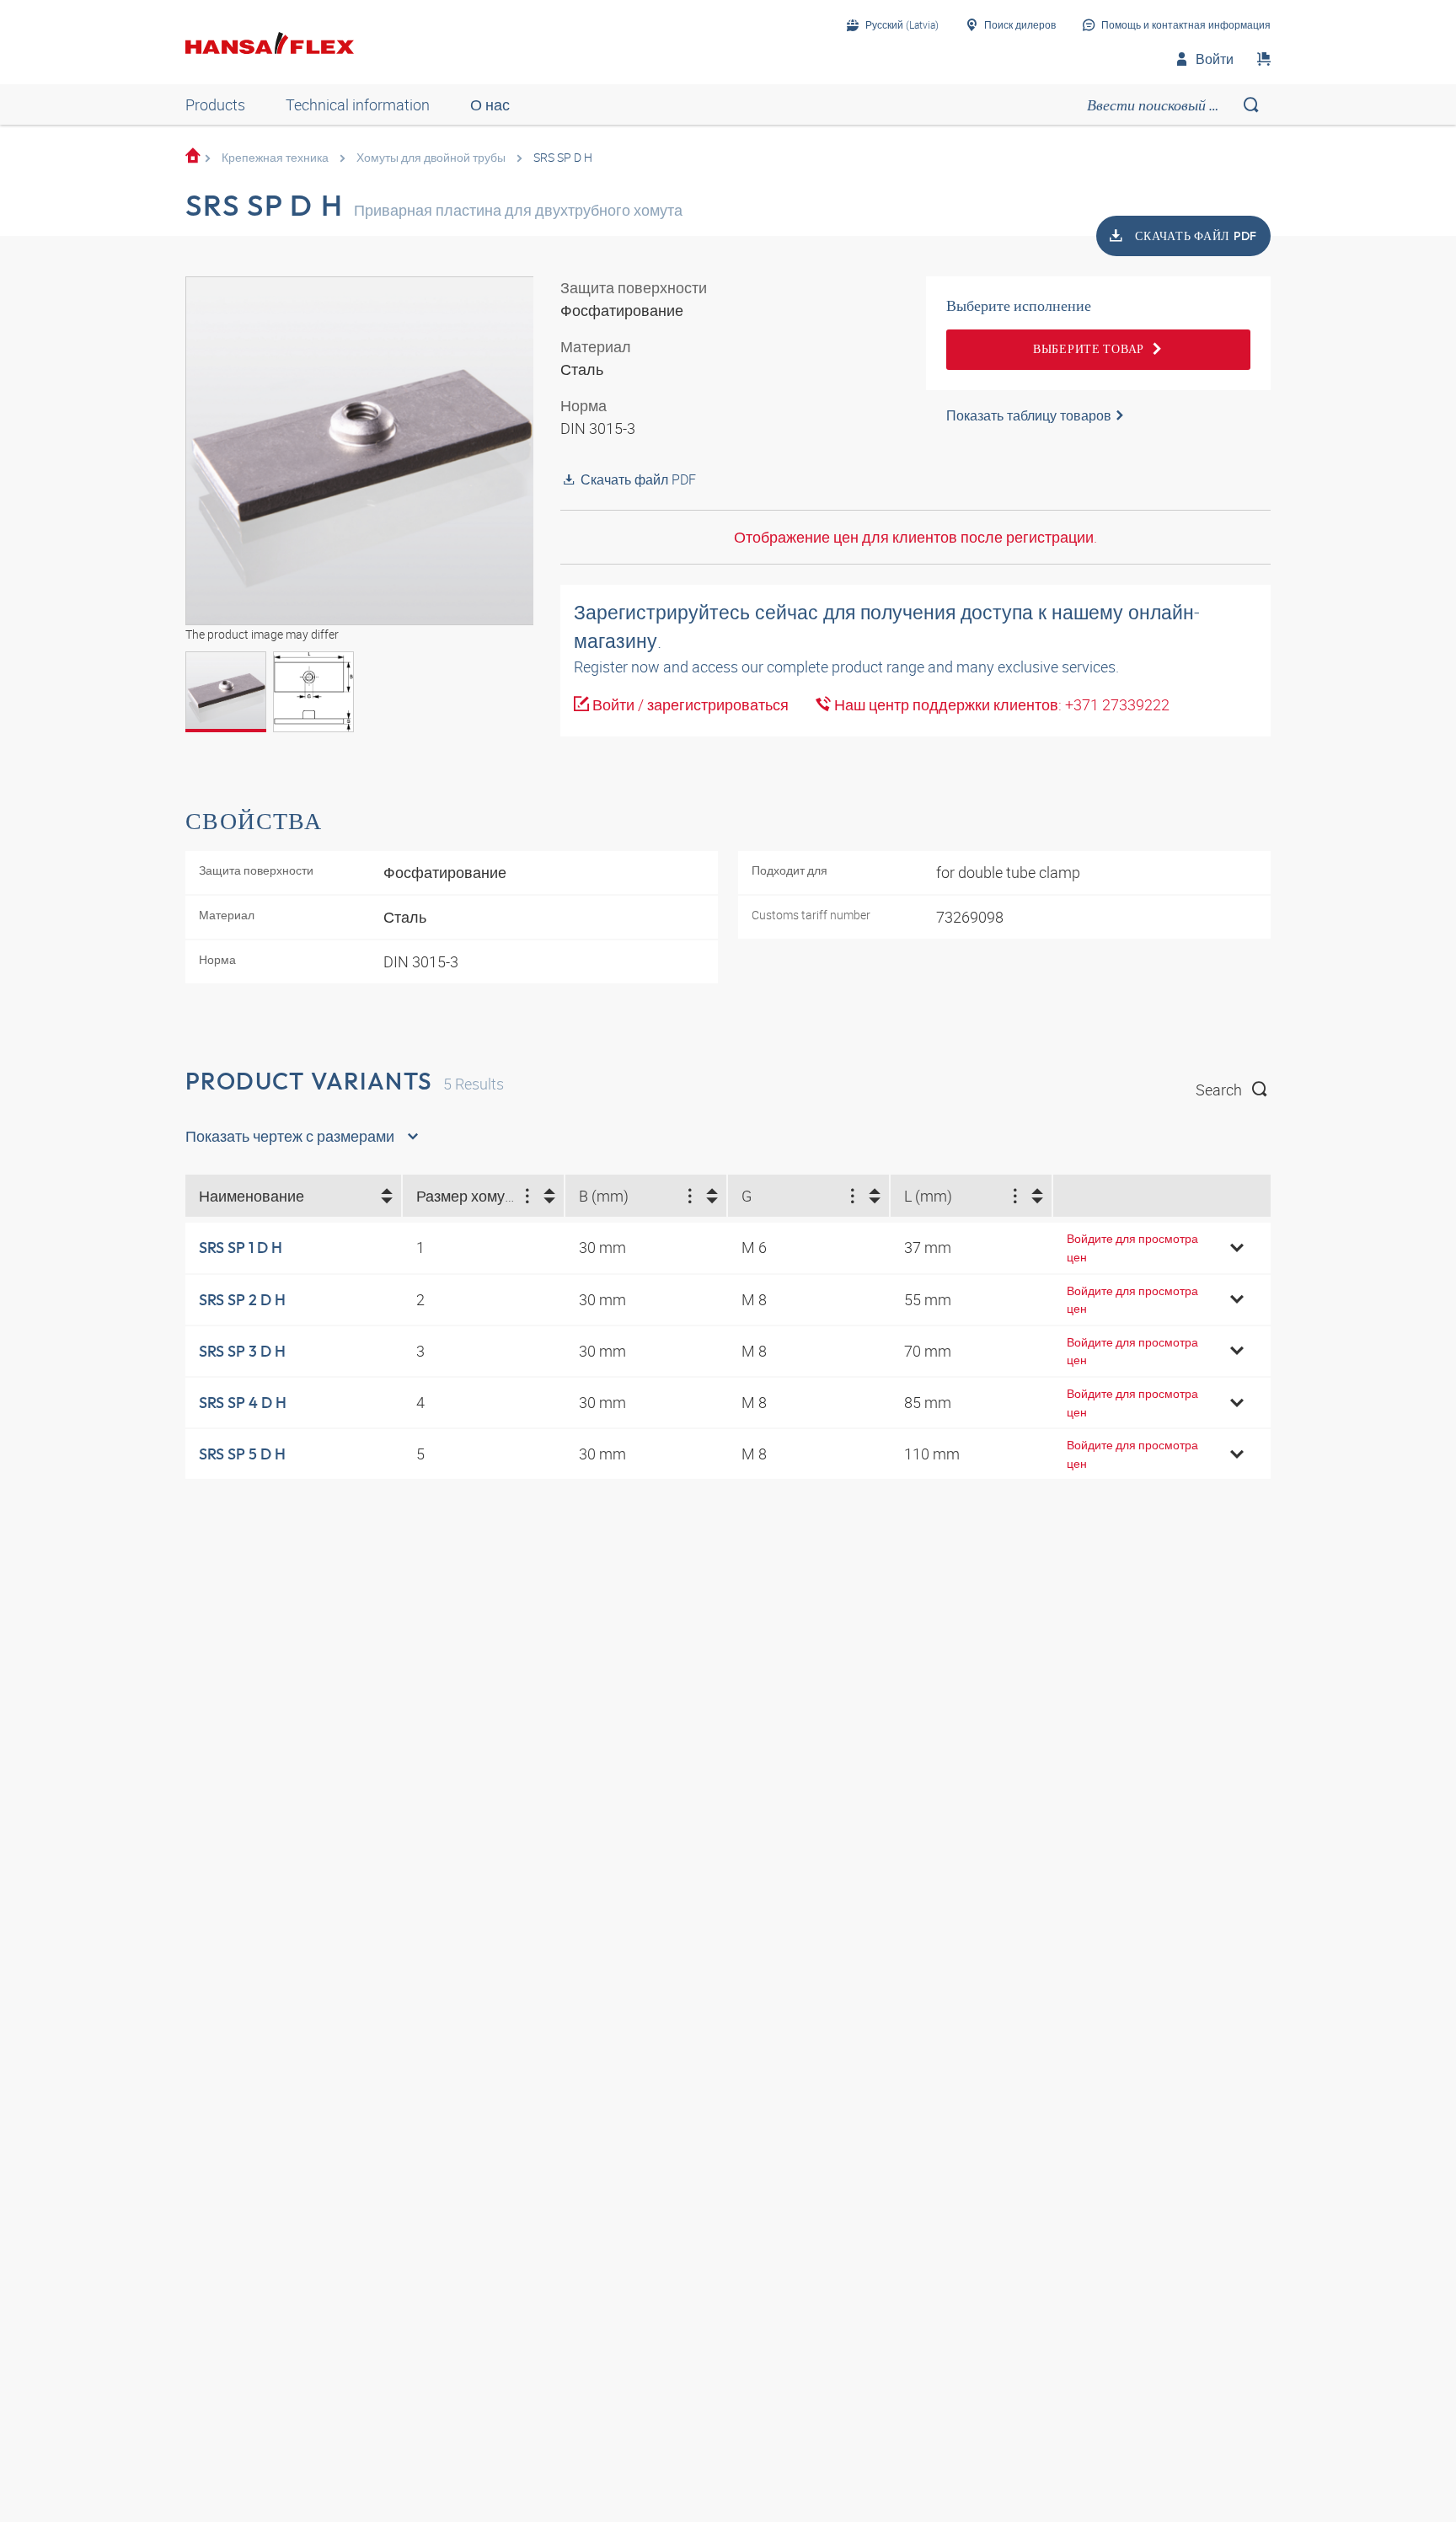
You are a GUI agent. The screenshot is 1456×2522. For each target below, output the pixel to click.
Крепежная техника (275, 157)
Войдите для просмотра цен (1132, 1248)
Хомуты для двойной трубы (431, 157)
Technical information (358, 104)
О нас (490, 104)
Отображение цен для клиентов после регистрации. (915, 537)
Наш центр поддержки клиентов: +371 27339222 (1000, 704)
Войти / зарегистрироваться (689, 704)
